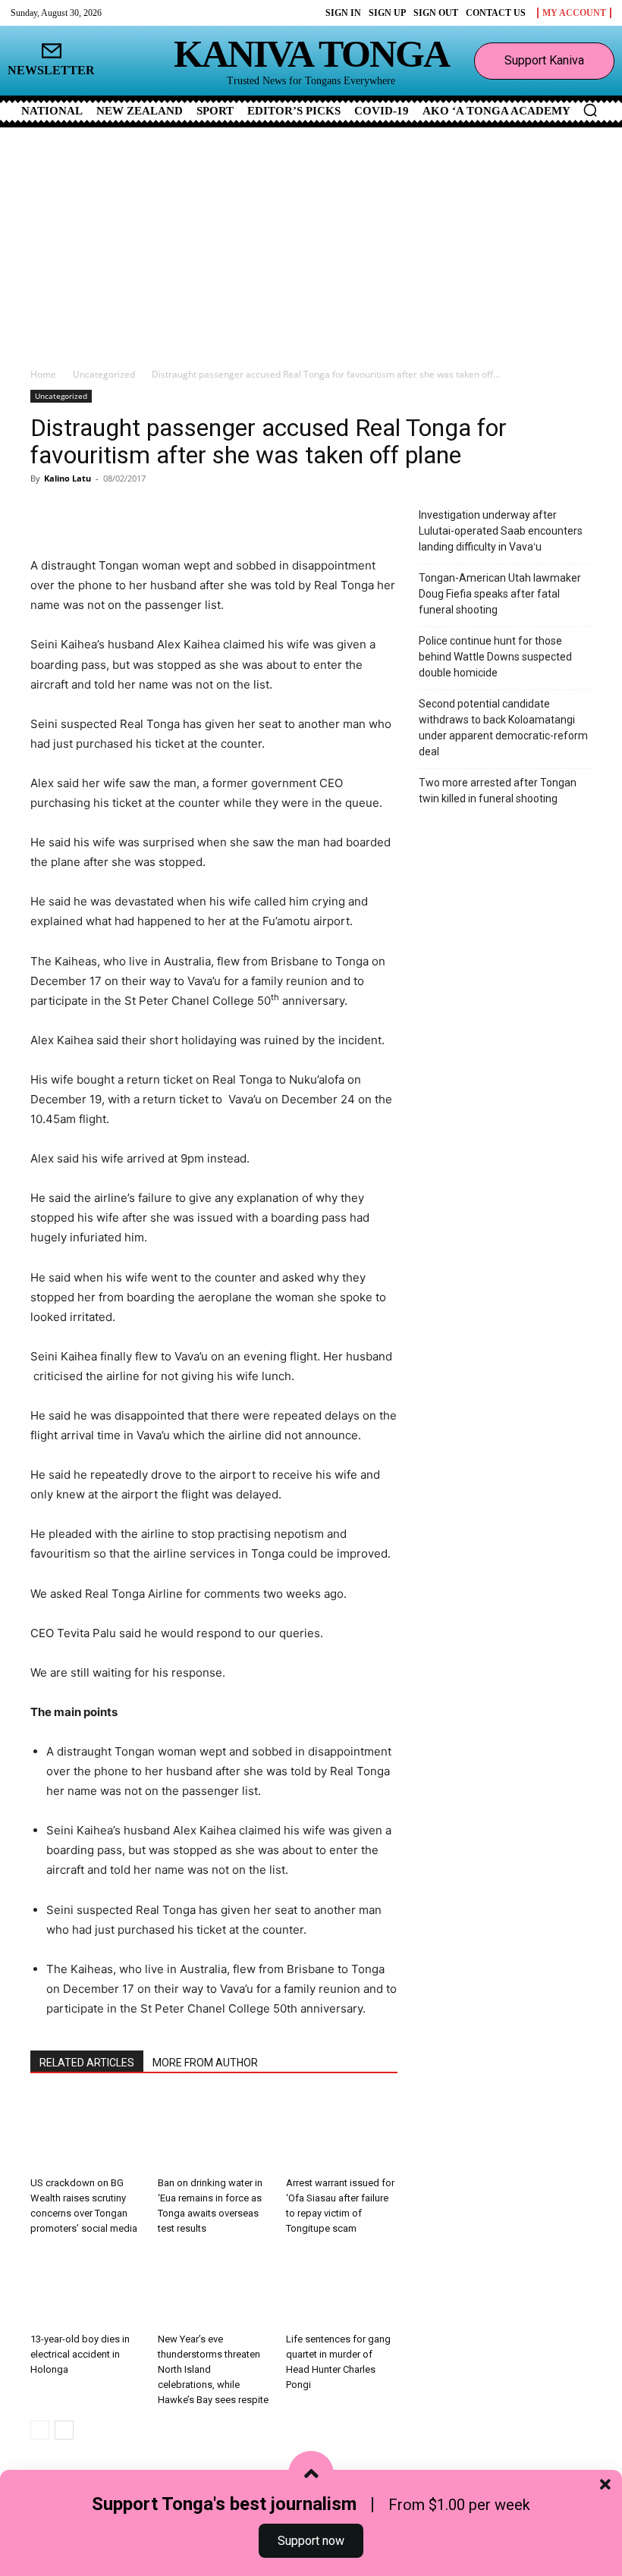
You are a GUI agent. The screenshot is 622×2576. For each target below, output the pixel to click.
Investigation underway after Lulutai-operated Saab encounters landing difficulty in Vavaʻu (501, 531)
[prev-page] (40, 2430)
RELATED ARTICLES (87, 2063)
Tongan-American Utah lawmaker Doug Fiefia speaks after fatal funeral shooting (500, 594)
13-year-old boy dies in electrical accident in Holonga (80, 2354)
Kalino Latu (68, 478)
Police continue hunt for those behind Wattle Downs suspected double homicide (495, 657)
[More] (209, 513)
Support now (311, 2541)
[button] (590, 110)
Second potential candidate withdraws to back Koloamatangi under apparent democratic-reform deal (503, 728)
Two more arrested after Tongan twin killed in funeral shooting (498, 791)
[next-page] (64, 2430)
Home (43, 374)
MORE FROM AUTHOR (205, 2063)
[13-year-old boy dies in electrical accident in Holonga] (86, 2287)
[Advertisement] (311, 241)
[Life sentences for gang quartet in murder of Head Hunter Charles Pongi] (342, 2287)
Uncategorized (104, 374)
